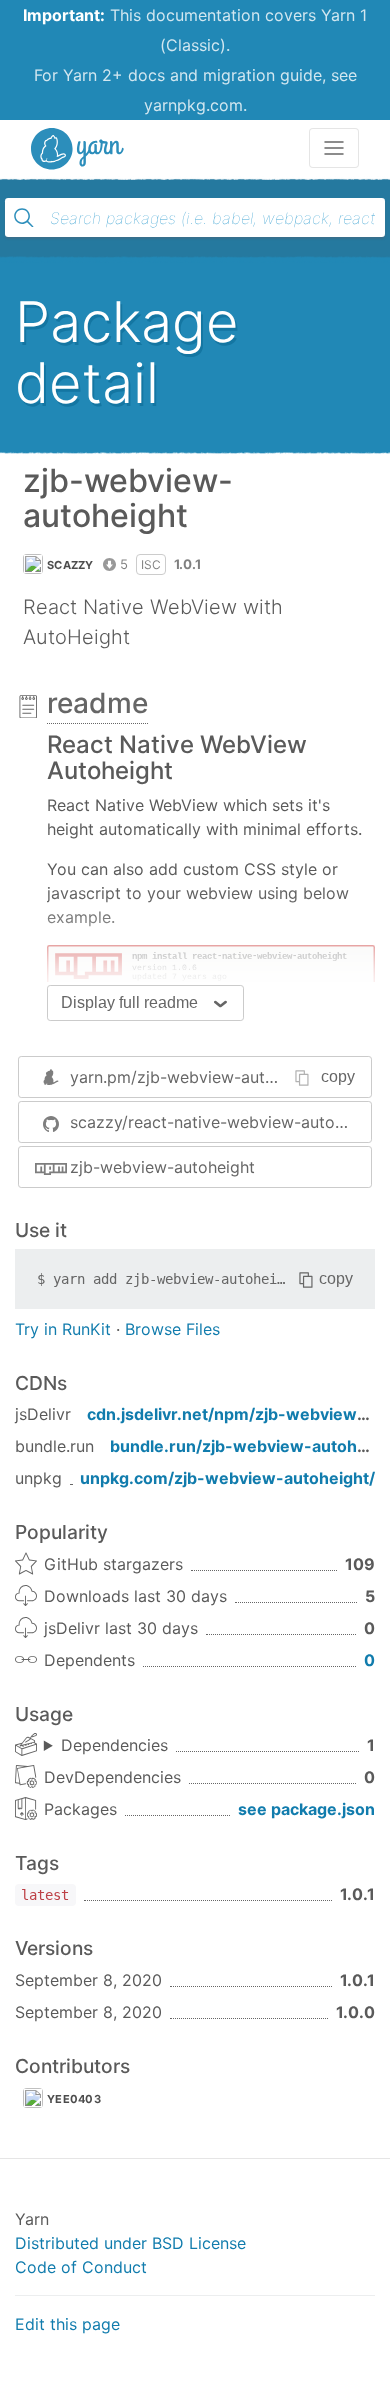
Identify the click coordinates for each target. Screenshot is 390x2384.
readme (97, 703)
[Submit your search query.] (24, 218)
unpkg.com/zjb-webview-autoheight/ (227, 1478)
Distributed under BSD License (130, 2243)
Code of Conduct (81, 2267)
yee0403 (74, 2099)
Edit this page (67, 2324)
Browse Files (172, 1329)
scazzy (70, 565)
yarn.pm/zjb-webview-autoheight (196, 1077)
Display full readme (129, 1002)
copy (338, 1076)
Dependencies (114, 1745)
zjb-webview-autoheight (162, 1167)
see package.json (306, 1809)
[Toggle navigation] (334, 148)
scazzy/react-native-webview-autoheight (220, 1122)
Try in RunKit (63, 1329)
